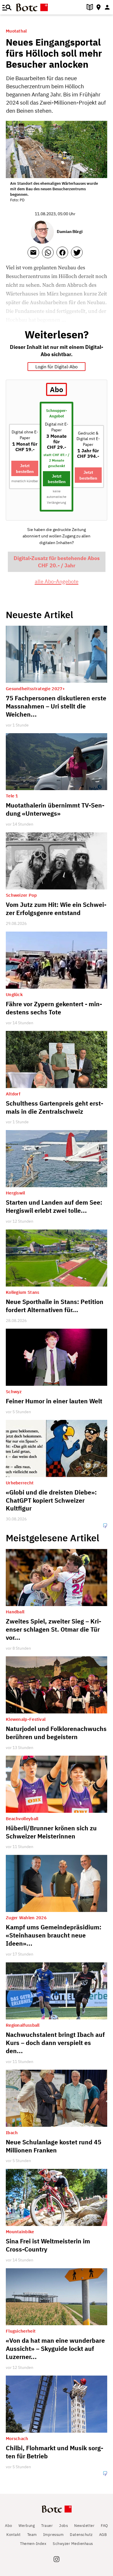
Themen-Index (33, 2544)
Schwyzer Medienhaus (73, 2544)
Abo (9, 2526)
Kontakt (14, 2535)
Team (32, 2535)
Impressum (53, 2535)
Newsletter (84, 2526)
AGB (103, 2535)
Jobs (63, 2526)
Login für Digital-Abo (57, 367)
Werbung (27, 2526)
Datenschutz (81, 2535)
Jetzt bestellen (25, 468)
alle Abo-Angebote (57, 581)
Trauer (47, 2526)
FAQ (104, 2526)
